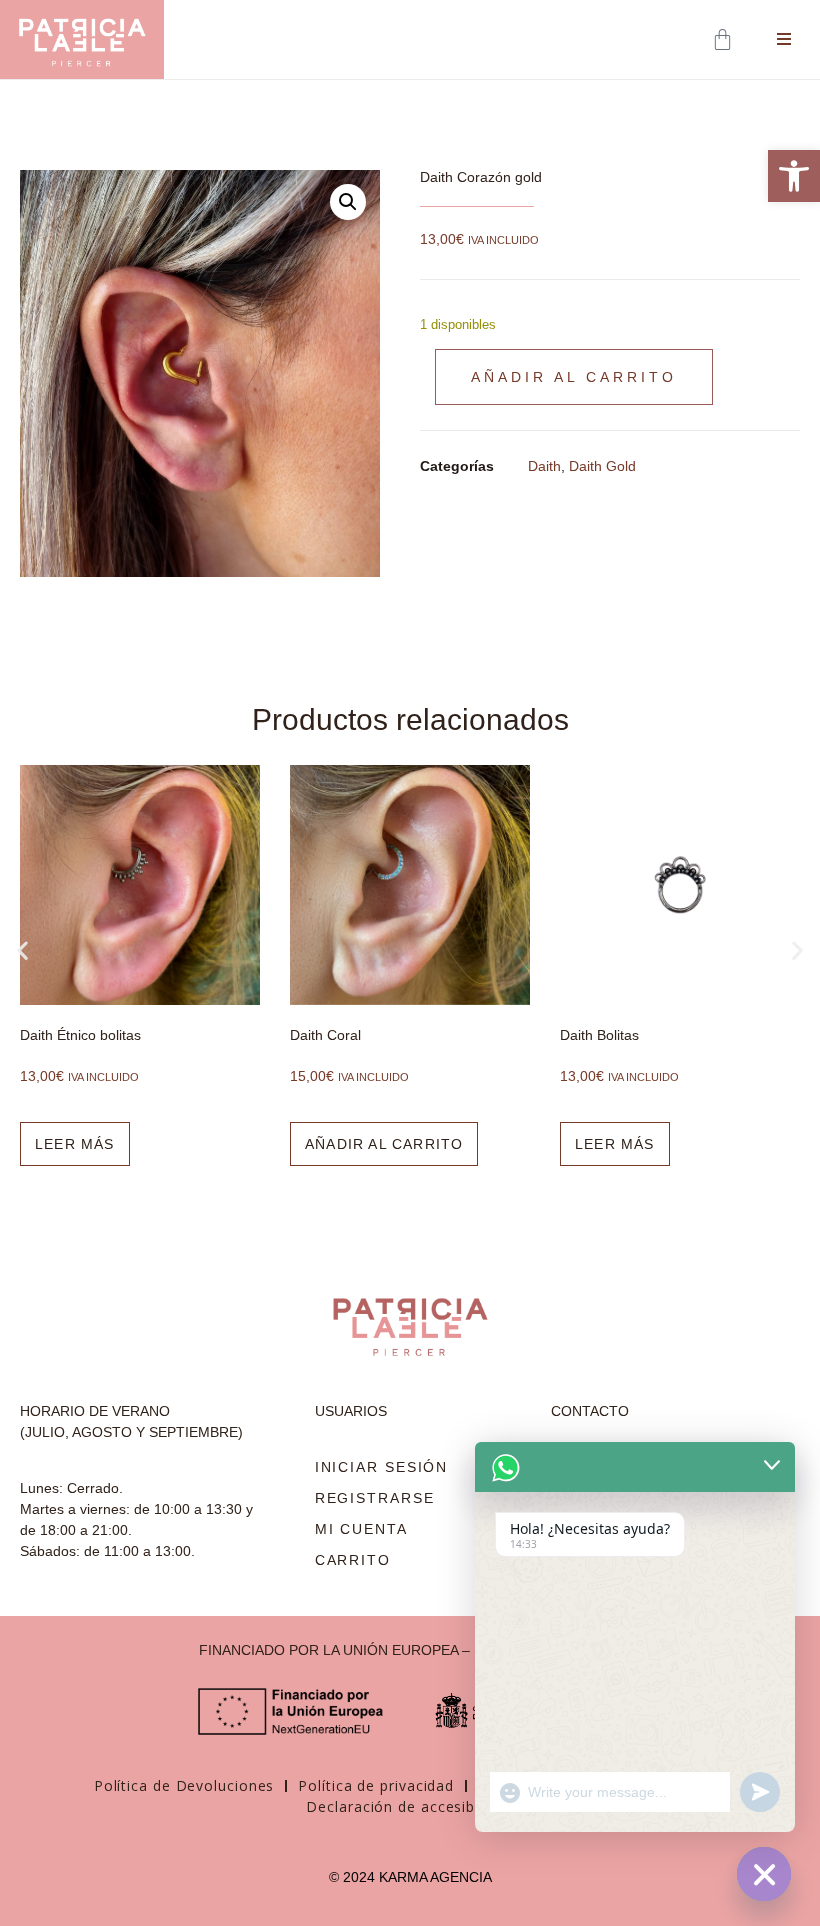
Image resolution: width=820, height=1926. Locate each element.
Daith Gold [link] (602, 466)
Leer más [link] (346, 1144)
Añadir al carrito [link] (115, 1144)
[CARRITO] (724, 39)
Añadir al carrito (574, 377)
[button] (348, 202)
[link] (794, 176)
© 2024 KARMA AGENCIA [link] (410, 1877)
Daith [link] (544, 466)
